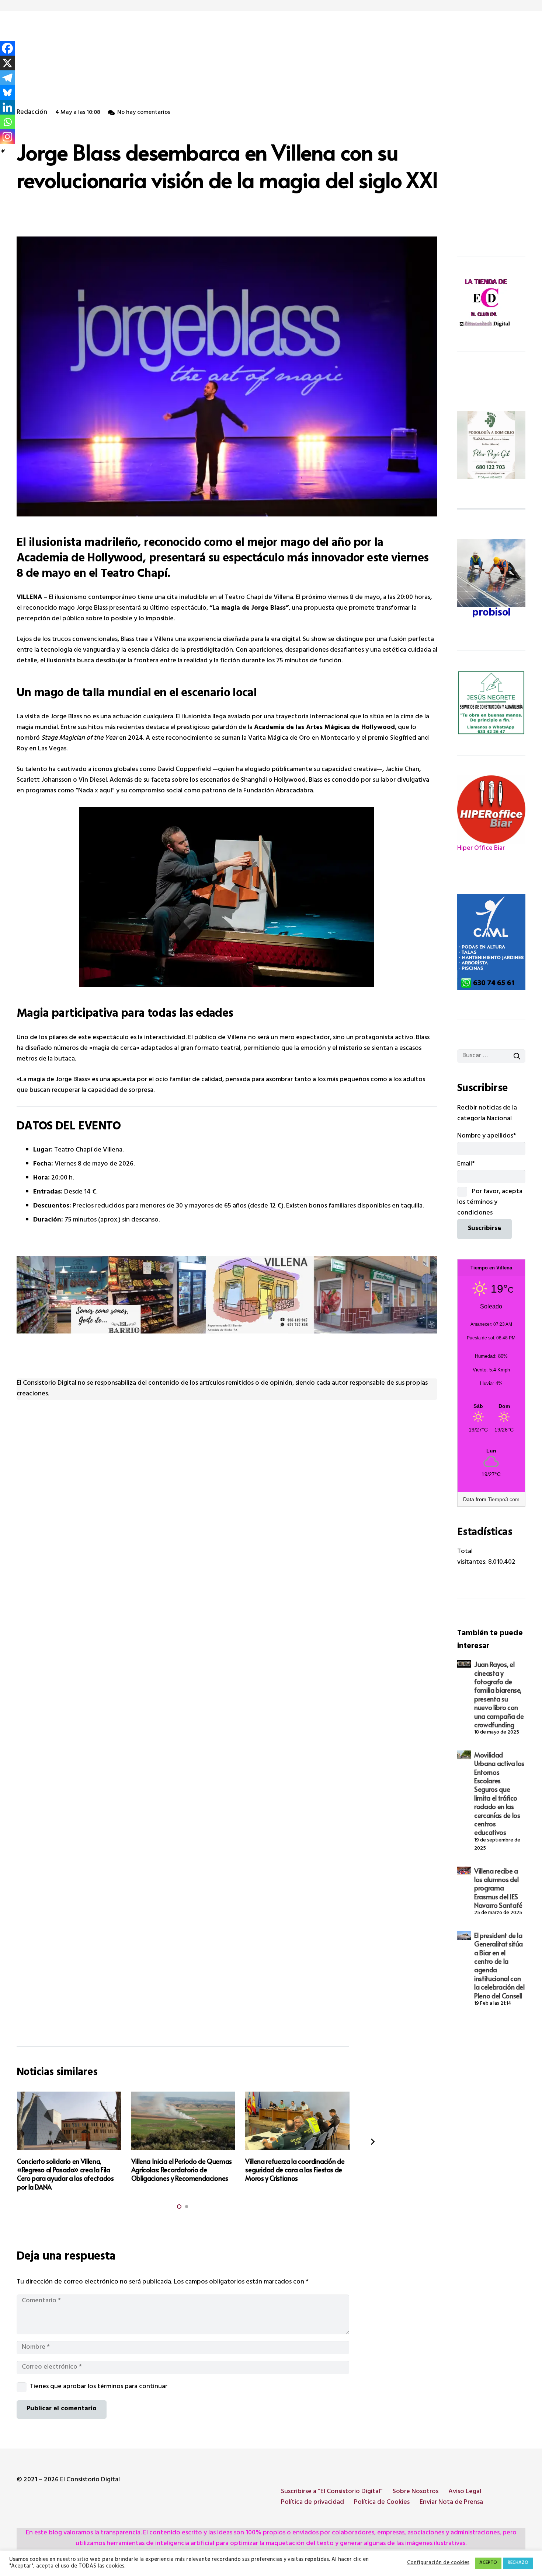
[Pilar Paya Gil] (491, 445)
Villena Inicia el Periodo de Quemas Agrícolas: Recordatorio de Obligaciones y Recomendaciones (182, 2170)
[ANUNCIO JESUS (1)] (491, 703)
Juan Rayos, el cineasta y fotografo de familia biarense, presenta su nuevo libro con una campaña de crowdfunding (499, 1694)
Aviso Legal (465, 2492)
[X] (7, 63)
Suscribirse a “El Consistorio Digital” (332, 2492)
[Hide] (3, 151)
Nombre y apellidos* (487, 1136)
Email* (466, 1164)
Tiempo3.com (504, 1499)
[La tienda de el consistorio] (491, 304)
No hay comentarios (144, 113)
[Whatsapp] (7, 122)
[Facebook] (7, 48)
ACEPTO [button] (488, 2563)
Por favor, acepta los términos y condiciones (490, 1203)
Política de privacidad (312, 2503)
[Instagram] (7, 137)
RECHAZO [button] (518, 2563)
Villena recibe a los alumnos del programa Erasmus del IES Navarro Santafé (498, 1888)
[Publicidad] (491, 942)
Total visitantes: (473, 1557)
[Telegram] (7, 78)
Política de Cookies (382, 2503)
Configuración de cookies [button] (438, 2563)
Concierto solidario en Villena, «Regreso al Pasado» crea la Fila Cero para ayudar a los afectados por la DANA (65, 2174)
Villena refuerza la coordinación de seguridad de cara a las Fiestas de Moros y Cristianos (295, 2170)
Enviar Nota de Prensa (451, 2503)
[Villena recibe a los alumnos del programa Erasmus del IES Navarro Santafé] (464, 1871)
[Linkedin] (7, 107)
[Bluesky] (7, 92)
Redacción (32, 113)
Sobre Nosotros (416, 2492)
